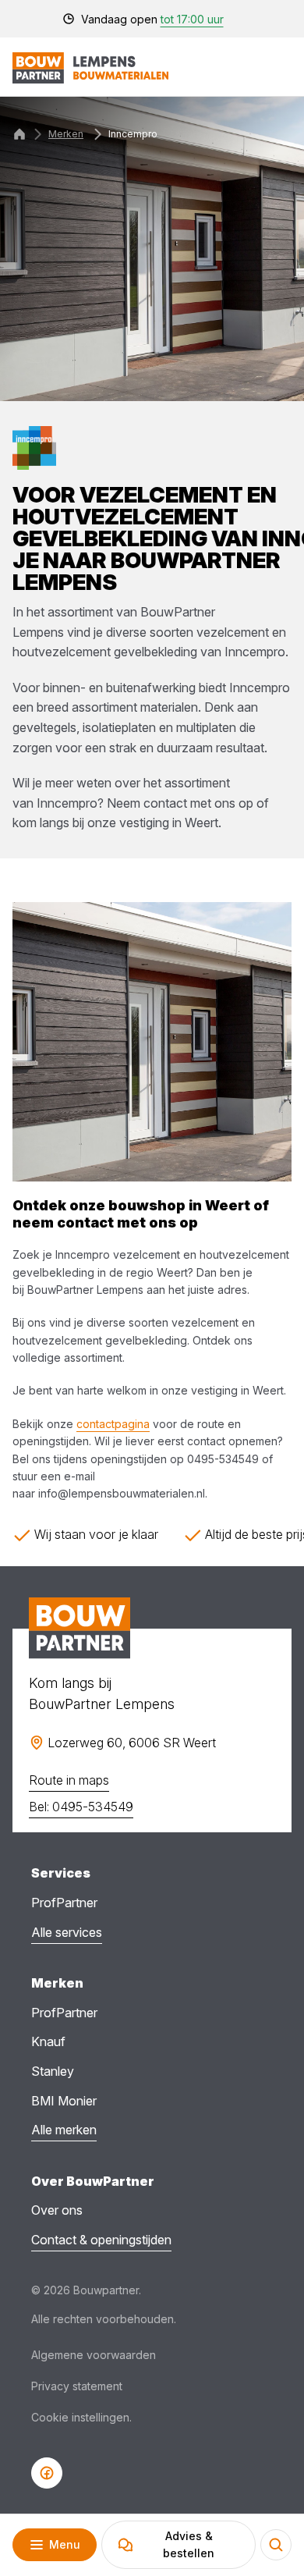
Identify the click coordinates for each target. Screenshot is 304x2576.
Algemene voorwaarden (94, 2355)
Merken (66, 134)
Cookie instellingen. (81, 2417)
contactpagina (113, 1424)
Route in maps (69, 1780)
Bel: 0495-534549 (81, 1807)
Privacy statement (77, 2386)
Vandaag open (152, 19)
